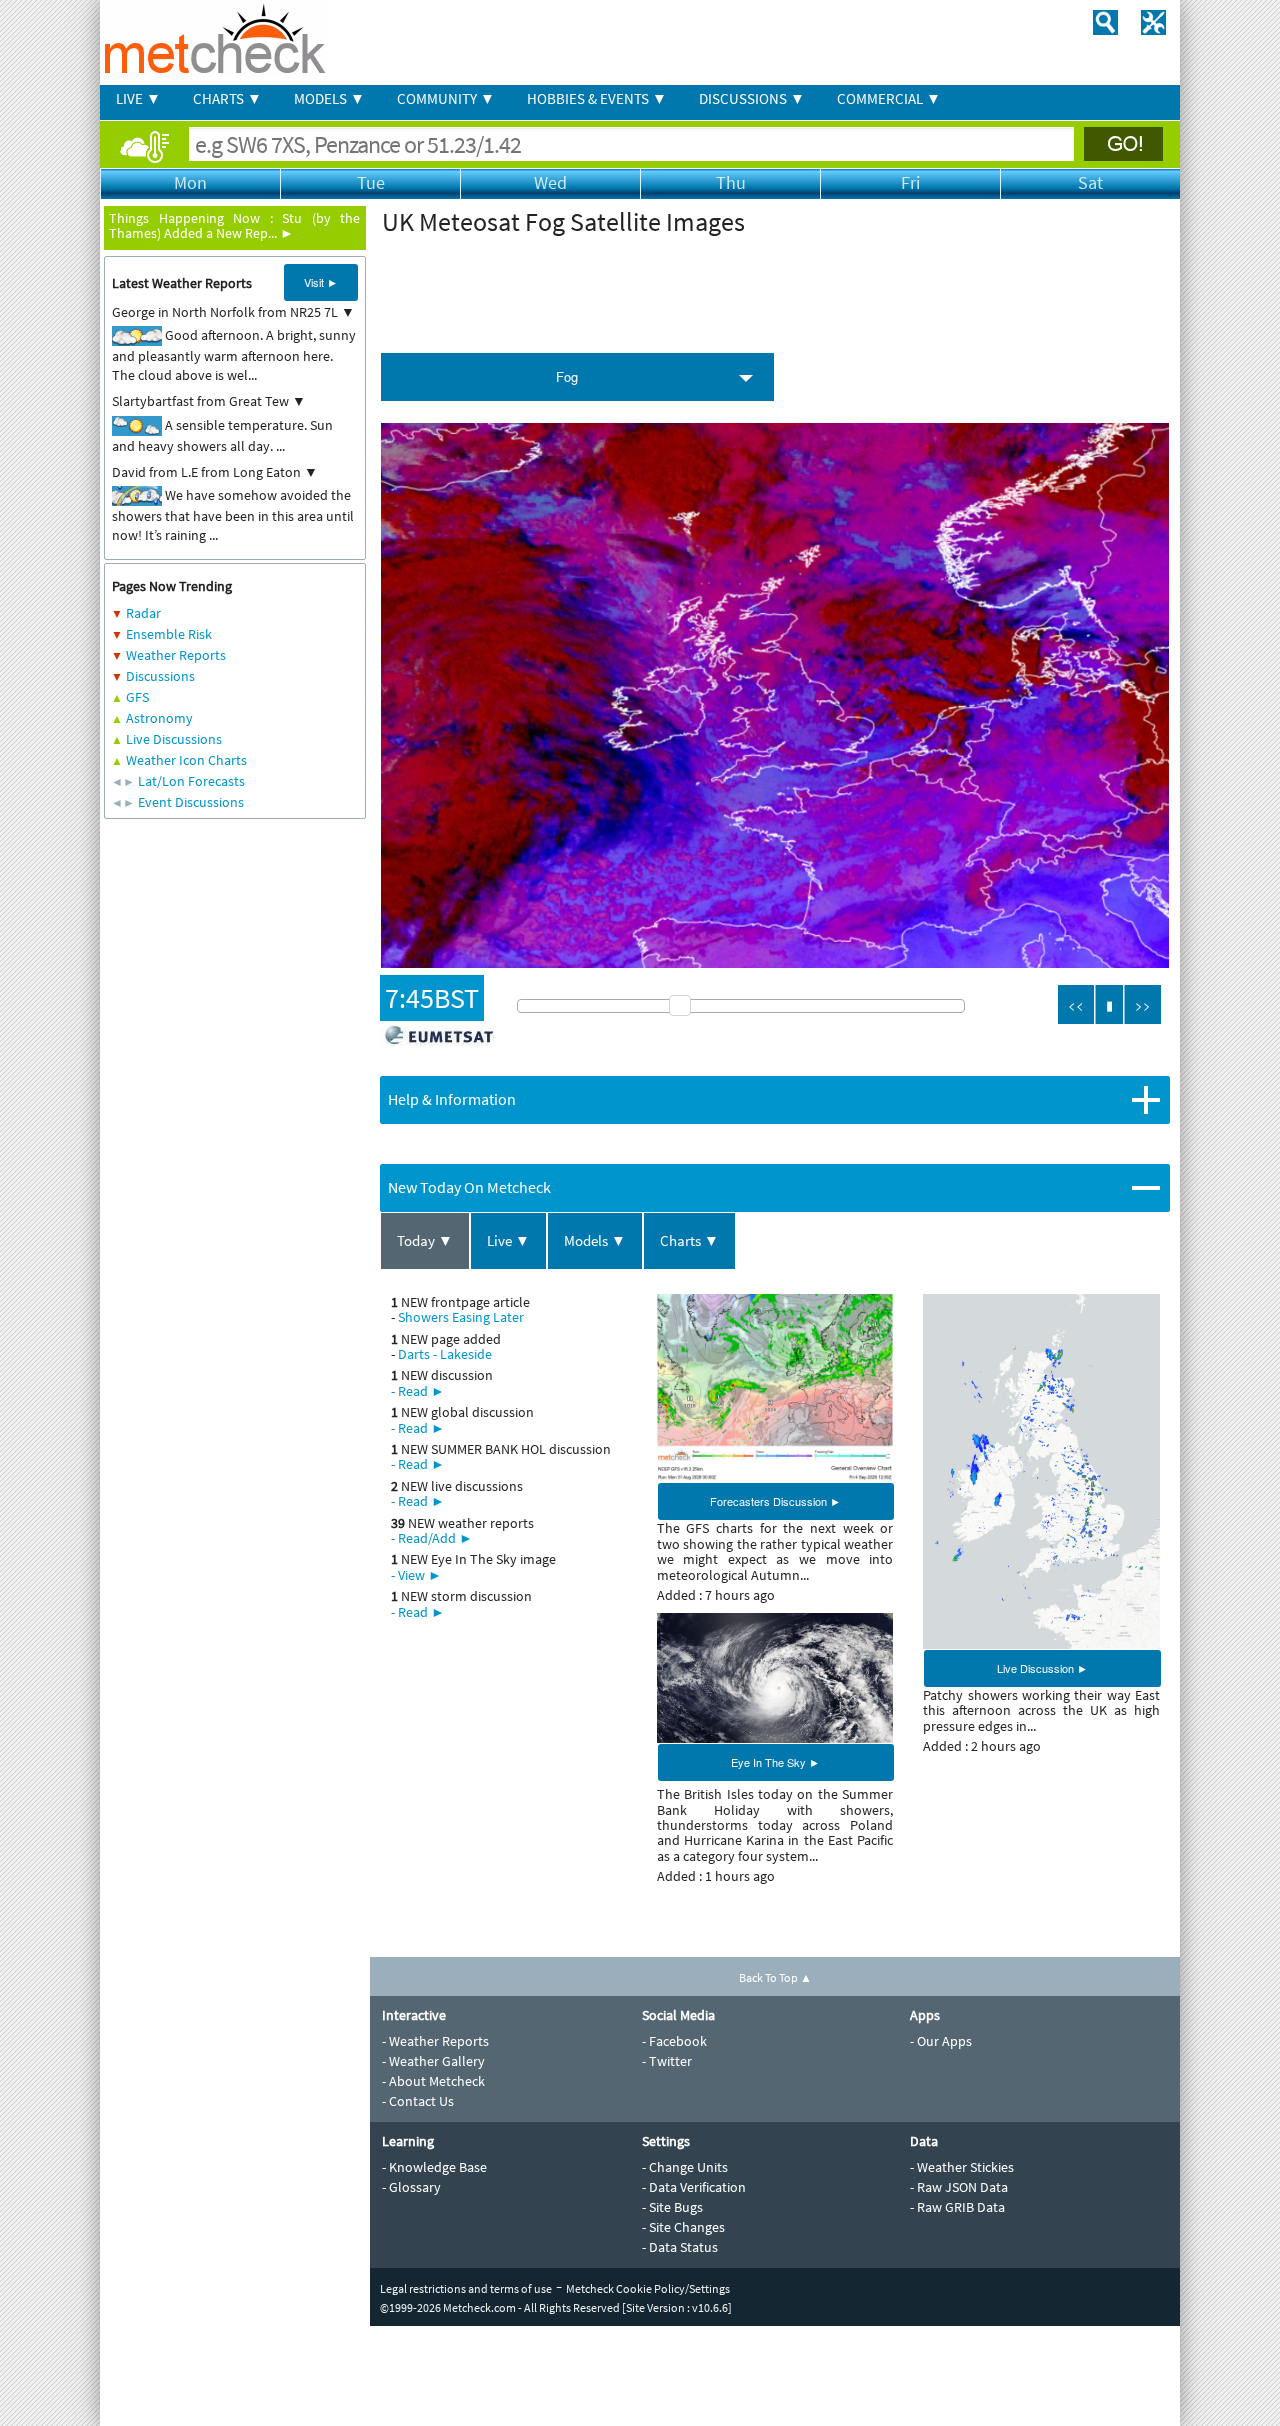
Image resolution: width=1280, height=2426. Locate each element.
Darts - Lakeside (445, 1354)
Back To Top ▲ (775, 1977)
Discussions (160, 676)
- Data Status (680, 2247)
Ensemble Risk (169, 634)
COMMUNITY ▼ (446, 98)
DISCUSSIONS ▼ (752, 98)
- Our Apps (941, 2041)
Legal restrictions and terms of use (466, 2288)
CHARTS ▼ (227, 98)
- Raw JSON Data (959, 2187)
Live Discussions (174, 739)
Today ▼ (425, 1240)
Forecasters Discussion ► (775, 1501)
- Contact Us (418, 2101)
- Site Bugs (672, 2207)
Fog (567, 376)
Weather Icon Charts (186, 760)
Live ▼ (508, 1240)
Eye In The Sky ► (775, 1762)
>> (1143, 1004)
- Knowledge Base (434, 2167)
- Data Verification (694, 2187)
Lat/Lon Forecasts (191, 781)
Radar (143, 613)
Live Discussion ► (1042, 1668)
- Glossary (411, 2187)
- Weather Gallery (433, 2061)
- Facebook (674, 2041)
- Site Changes (683, 2227)
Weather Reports (176, 655)
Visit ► (321, 282)
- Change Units (685, 2167)
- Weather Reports (435, 2041)
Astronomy (159, 718)
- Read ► (418, 1391)
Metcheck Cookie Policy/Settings (648, 2288)
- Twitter (667, 2061)
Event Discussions (191, 802)
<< (1076, 1004)
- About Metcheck (433, 2081)
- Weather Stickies (962, 2167)
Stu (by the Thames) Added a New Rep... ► (234, 225)
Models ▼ (595, 1240)
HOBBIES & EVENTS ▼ (597, 98)
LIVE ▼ (138, 98)
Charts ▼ (689, 1240)
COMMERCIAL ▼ (889, 98)
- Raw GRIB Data (957, 2207)
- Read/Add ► (432, 1538)
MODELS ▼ (329, 98)
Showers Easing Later (461, 1317)
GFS (137, 697)
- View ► (416, 1575)
